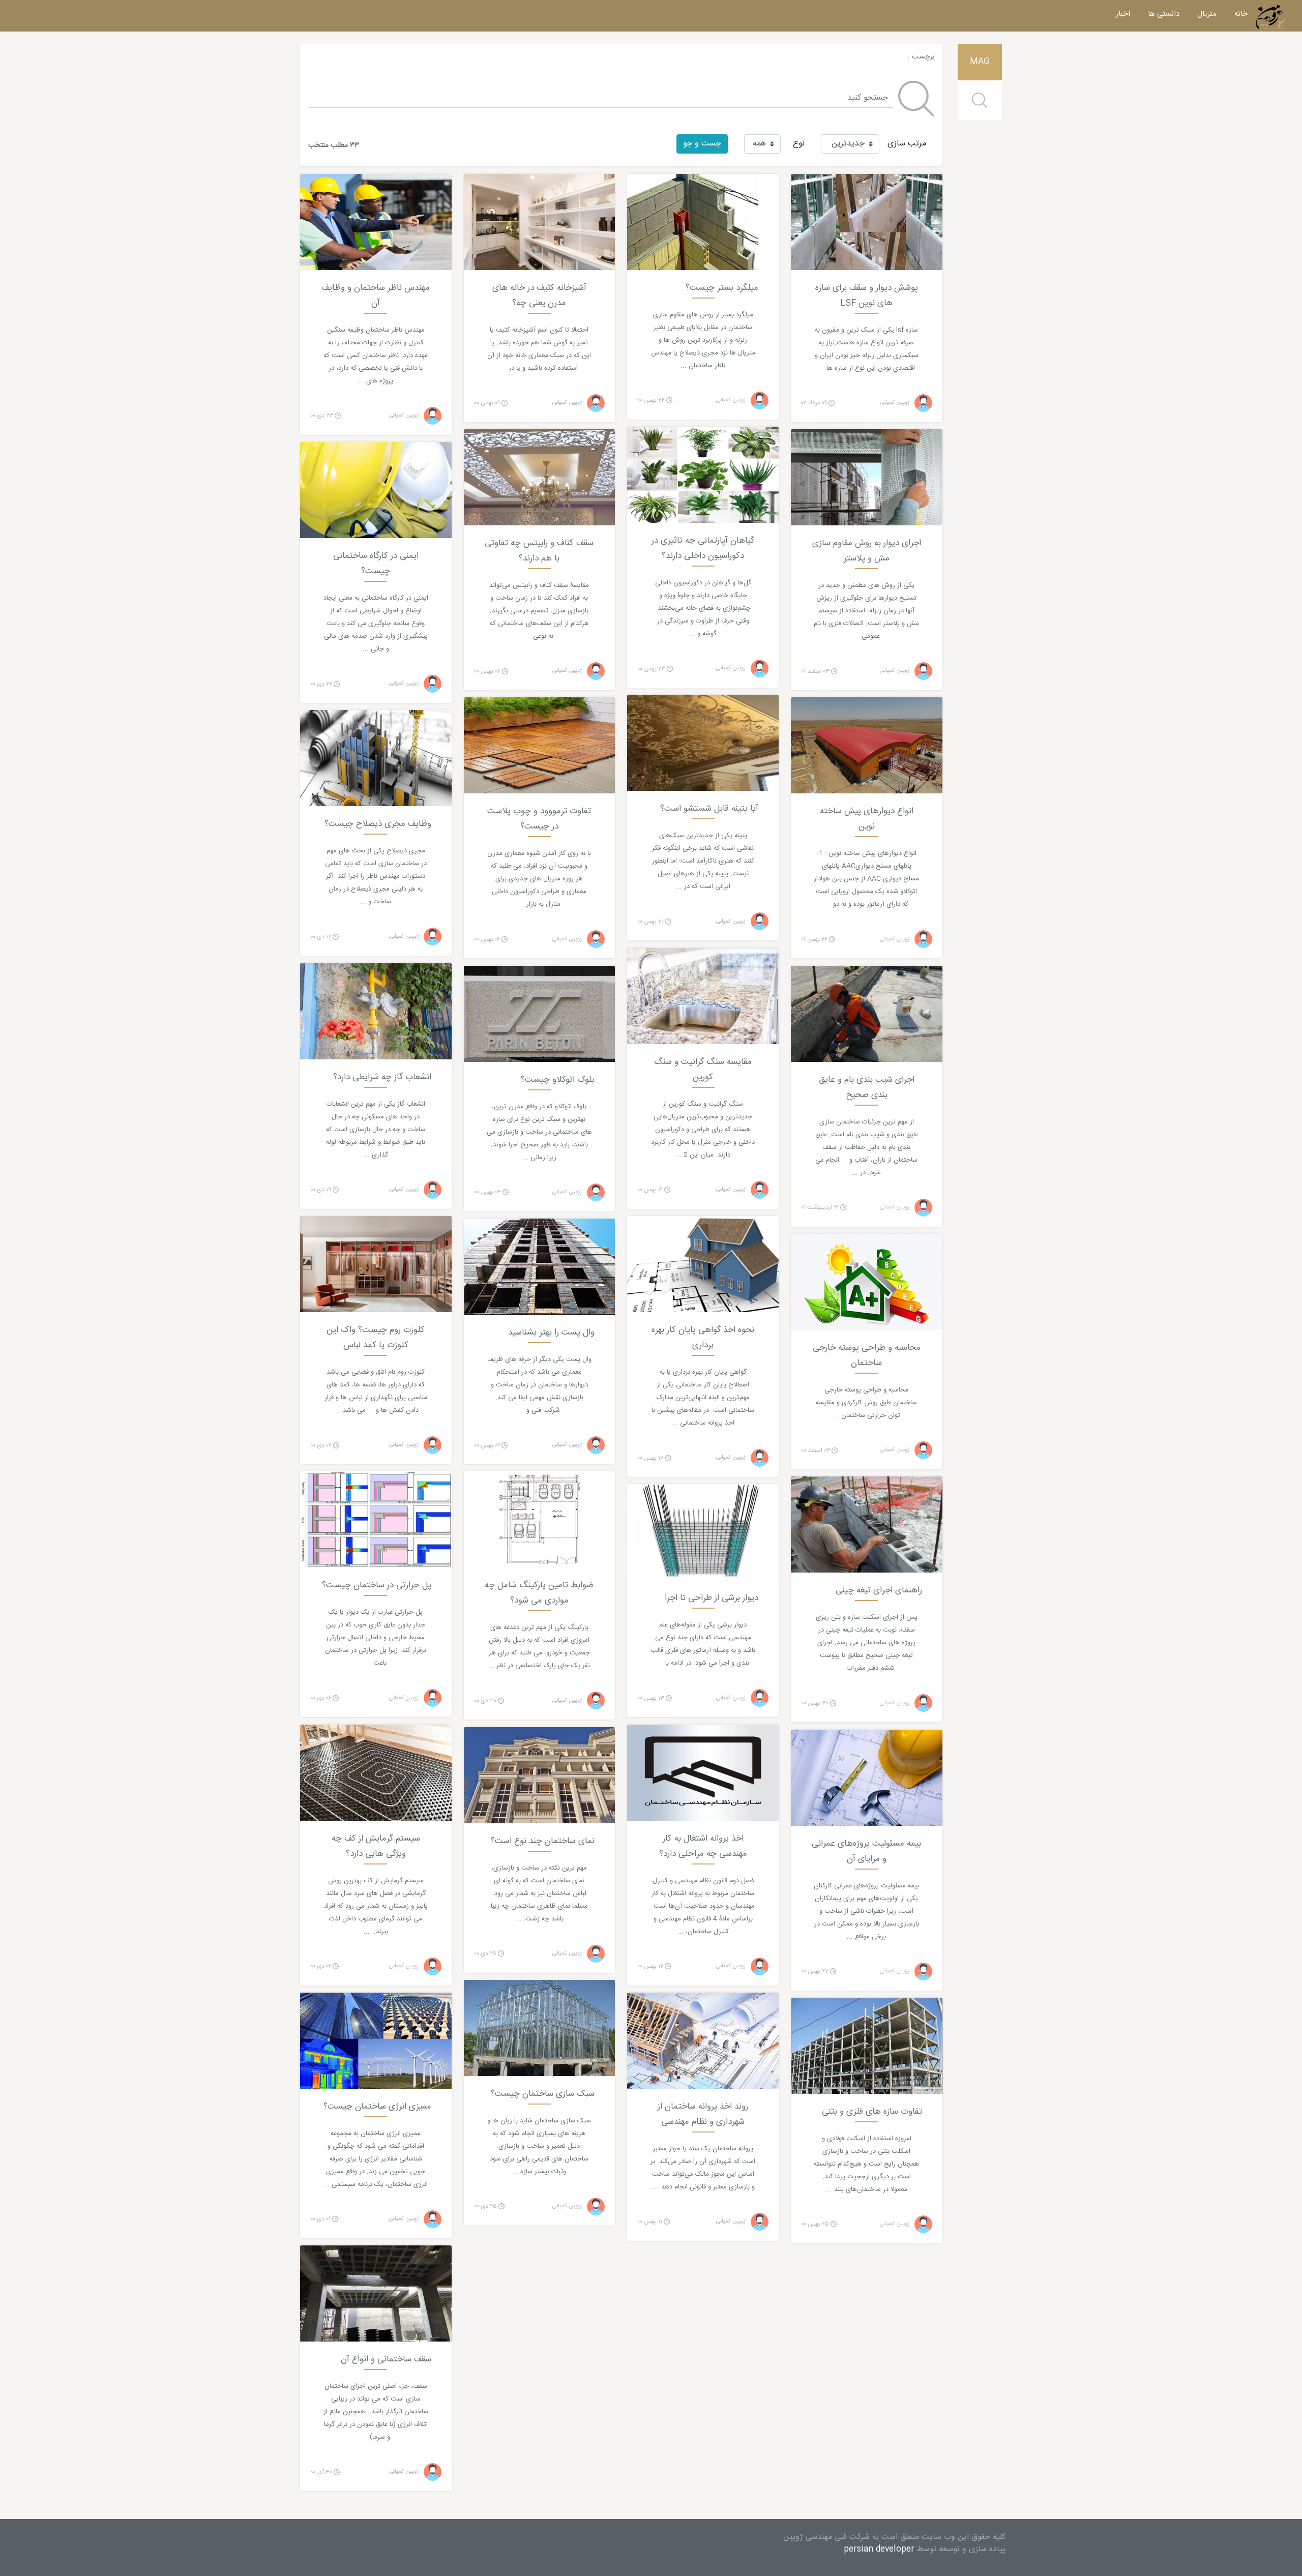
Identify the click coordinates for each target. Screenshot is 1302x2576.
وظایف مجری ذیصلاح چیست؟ (378, 824)
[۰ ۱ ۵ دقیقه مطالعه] (867, 1014)
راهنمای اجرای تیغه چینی (879, 1590)
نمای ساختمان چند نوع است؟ (543, 1841)
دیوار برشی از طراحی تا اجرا (712, 1598)
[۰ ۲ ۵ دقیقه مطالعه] (867, 1778)
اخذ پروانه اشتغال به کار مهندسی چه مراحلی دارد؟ (703, 1846)
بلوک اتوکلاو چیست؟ (558, 1080)
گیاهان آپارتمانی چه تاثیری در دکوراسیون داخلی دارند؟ (703, 548)
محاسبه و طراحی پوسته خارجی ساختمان (867, 1355)
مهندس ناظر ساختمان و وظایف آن (376, 295)
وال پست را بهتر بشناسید (551, 1333)
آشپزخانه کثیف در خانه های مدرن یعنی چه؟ (539, 295)
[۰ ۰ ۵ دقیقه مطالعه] (867, 222)
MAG (980, 62)
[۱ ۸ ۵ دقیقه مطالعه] (376, 1520)
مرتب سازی (907, 144)
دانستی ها (1164, 14)
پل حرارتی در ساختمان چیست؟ (377, 1585)
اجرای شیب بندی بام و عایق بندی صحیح (867, 1087)
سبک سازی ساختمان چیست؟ (543, 2094)
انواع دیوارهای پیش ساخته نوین (867, 819)
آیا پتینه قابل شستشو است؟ (709, 809)
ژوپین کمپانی (895, 403)
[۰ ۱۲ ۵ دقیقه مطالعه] (540, 478)
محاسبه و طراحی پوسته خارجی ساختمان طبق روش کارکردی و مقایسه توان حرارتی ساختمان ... (866, 1403)
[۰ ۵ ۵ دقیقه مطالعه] (376, 759)
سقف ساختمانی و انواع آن (386, 2359)
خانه (1241, 14)
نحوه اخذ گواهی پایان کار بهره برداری (703, 1338)
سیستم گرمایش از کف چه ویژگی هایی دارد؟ (376, 1846)
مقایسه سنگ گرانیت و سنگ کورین (703, 1070)
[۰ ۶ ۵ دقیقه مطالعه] (376, 2294)
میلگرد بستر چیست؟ (722, 288)
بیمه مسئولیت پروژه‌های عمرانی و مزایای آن (866, 1851)
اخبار (1123, 14)
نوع (799, 144)
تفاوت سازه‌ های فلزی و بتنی (872, 2112)
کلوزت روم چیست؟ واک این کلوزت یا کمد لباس (376, 1338)
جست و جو (702, 144)
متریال (1207, 14)
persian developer (879, 2549)
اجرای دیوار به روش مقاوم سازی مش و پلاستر (867, 551)
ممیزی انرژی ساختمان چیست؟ (377, 2107)
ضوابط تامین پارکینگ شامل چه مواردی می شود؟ (539, 1593)
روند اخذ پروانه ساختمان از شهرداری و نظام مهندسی (703, 2114)
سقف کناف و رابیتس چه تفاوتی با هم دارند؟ (539, 551)
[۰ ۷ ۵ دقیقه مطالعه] (867, 1525)
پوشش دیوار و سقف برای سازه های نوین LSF (867, 295)
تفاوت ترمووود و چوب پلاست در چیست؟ (539, 819)
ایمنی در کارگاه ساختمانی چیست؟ (376, 564)
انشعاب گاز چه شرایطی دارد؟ (382, 1077)
